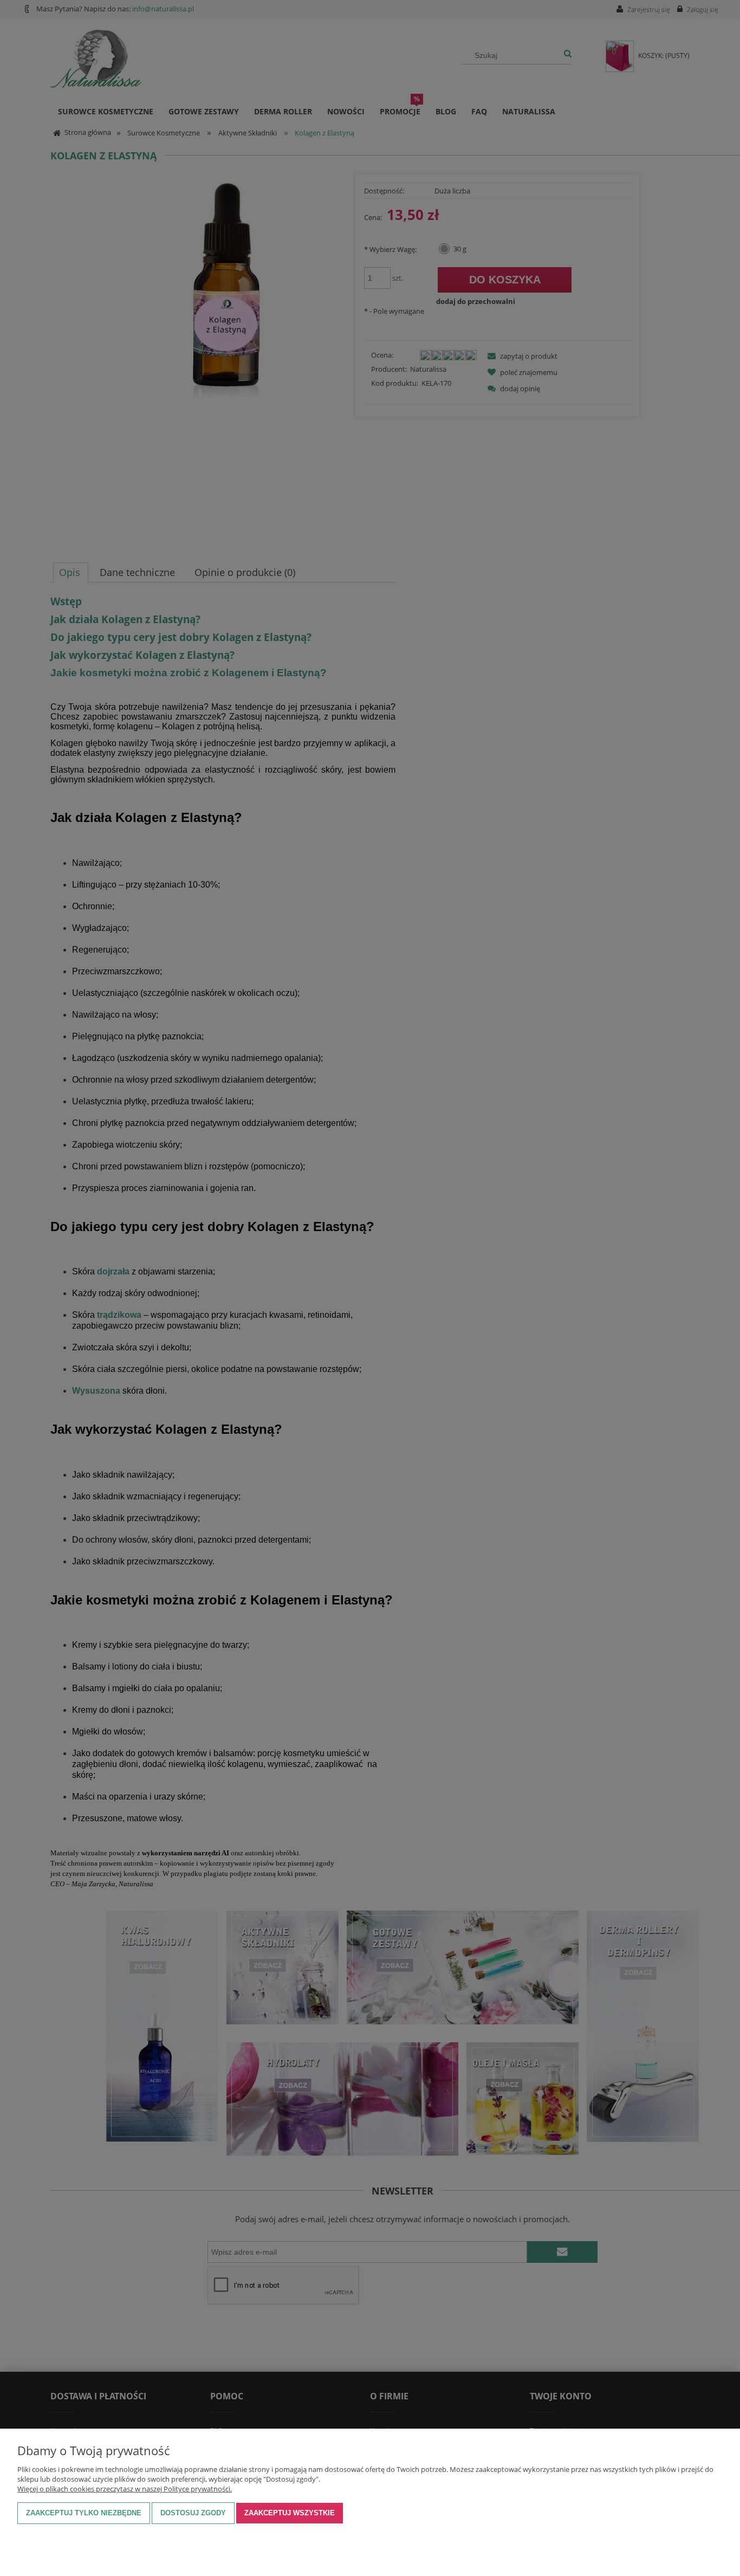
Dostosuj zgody (193, 2513)
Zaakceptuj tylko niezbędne (84, 2513)
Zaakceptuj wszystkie (290, 2513)
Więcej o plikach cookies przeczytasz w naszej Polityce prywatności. (125, 2489)
